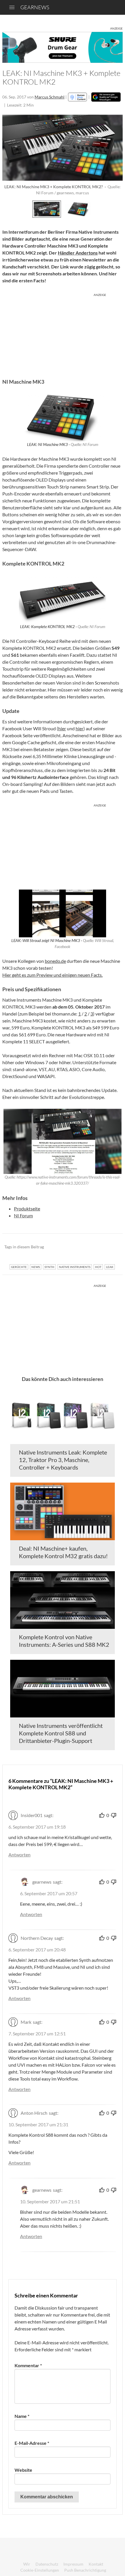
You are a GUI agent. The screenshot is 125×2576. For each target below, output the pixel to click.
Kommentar (28, 2365)
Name (22, 2416)
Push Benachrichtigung (85, 2570)
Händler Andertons (78, 253)
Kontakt (96, 2564)
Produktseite (27, 1209)
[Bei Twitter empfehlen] (111, 1247)
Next (116, 208)
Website (23, 2470)
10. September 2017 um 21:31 (38, 2124)
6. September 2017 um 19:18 (37, 1827)
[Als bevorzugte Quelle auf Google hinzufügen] (106, 97)
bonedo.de (55, 961)
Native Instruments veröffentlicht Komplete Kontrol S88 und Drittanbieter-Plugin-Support (61, 1733)
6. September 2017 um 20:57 (49, 1893)
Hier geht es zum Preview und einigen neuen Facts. (52, 975)
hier (62, 728)
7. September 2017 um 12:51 (37, 2033)
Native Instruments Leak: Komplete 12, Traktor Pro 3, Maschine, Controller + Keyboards (63, 1460)
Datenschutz (47, 2564)
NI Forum (23, 1215)
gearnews (35, 7)
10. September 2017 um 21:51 (50, 2201)
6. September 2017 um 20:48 (37, 1950)
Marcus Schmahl (50, 97)
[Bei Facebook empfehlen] (89, 1247)
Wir (27, 2564)
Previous (9, 208)
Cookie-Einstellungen (40, 2570)
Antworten (19, 1855)
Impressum (73, 2564)
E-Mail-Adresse (32, 2443)
